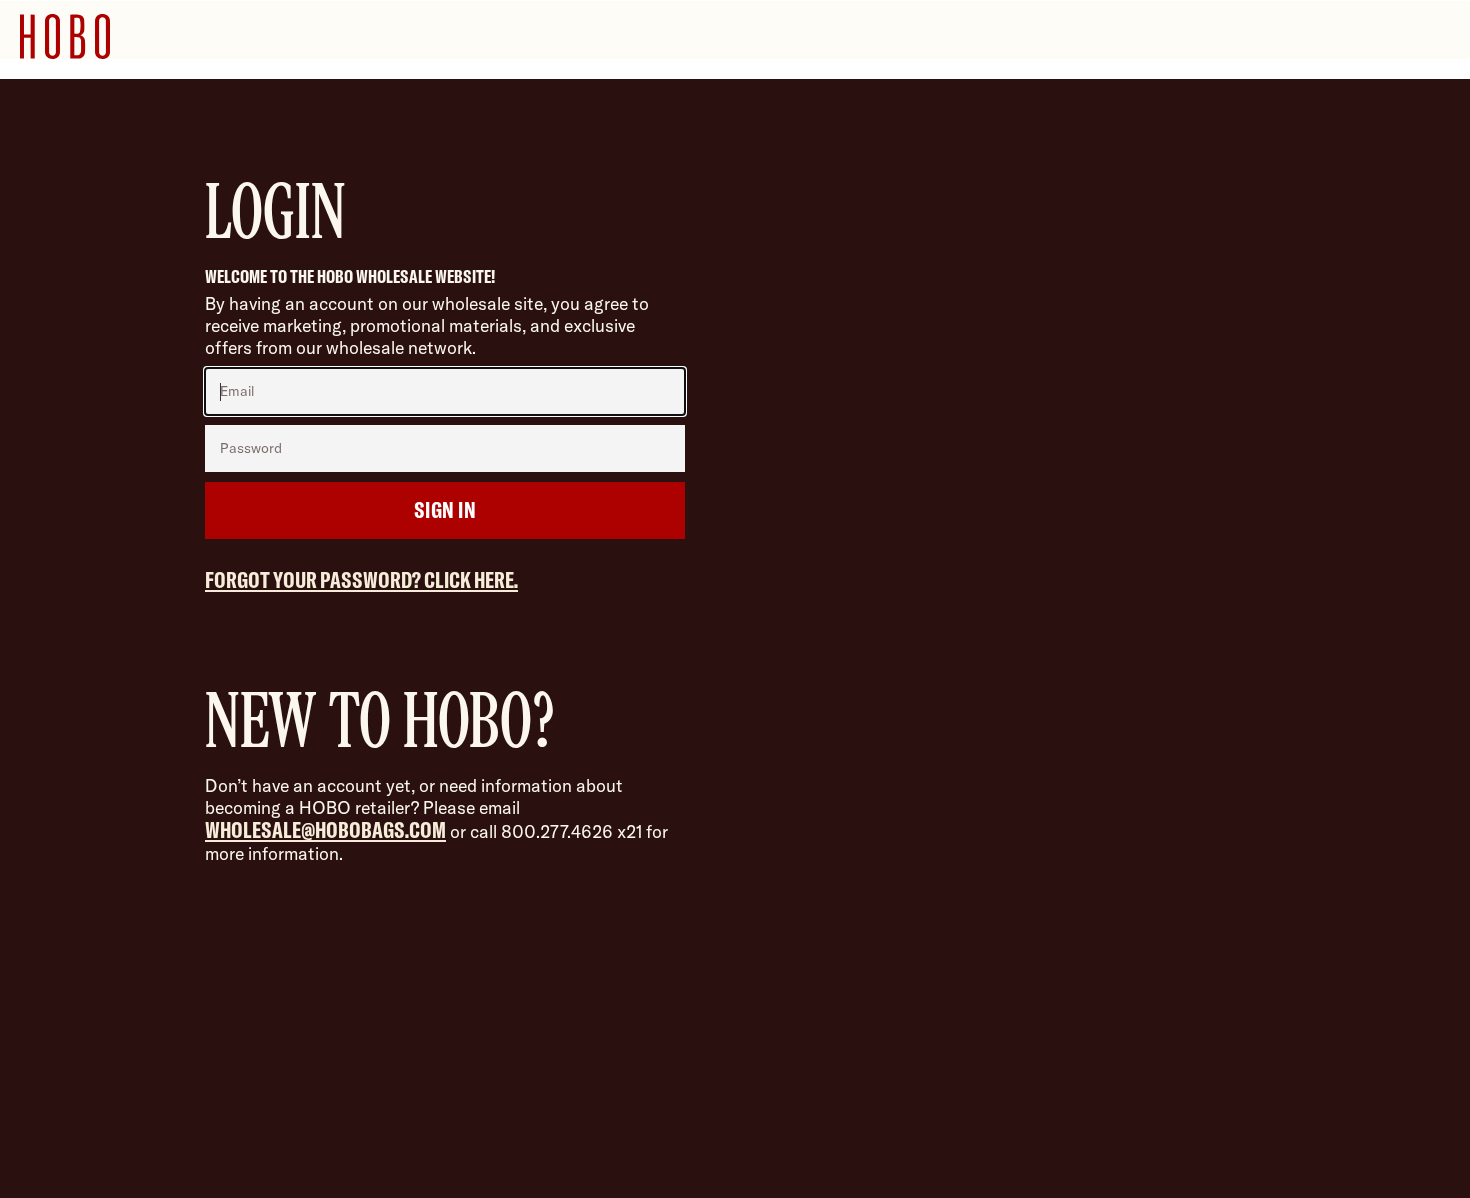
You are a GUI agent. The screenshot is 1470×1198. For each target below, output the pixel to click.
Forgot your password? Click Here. (361, 579)
